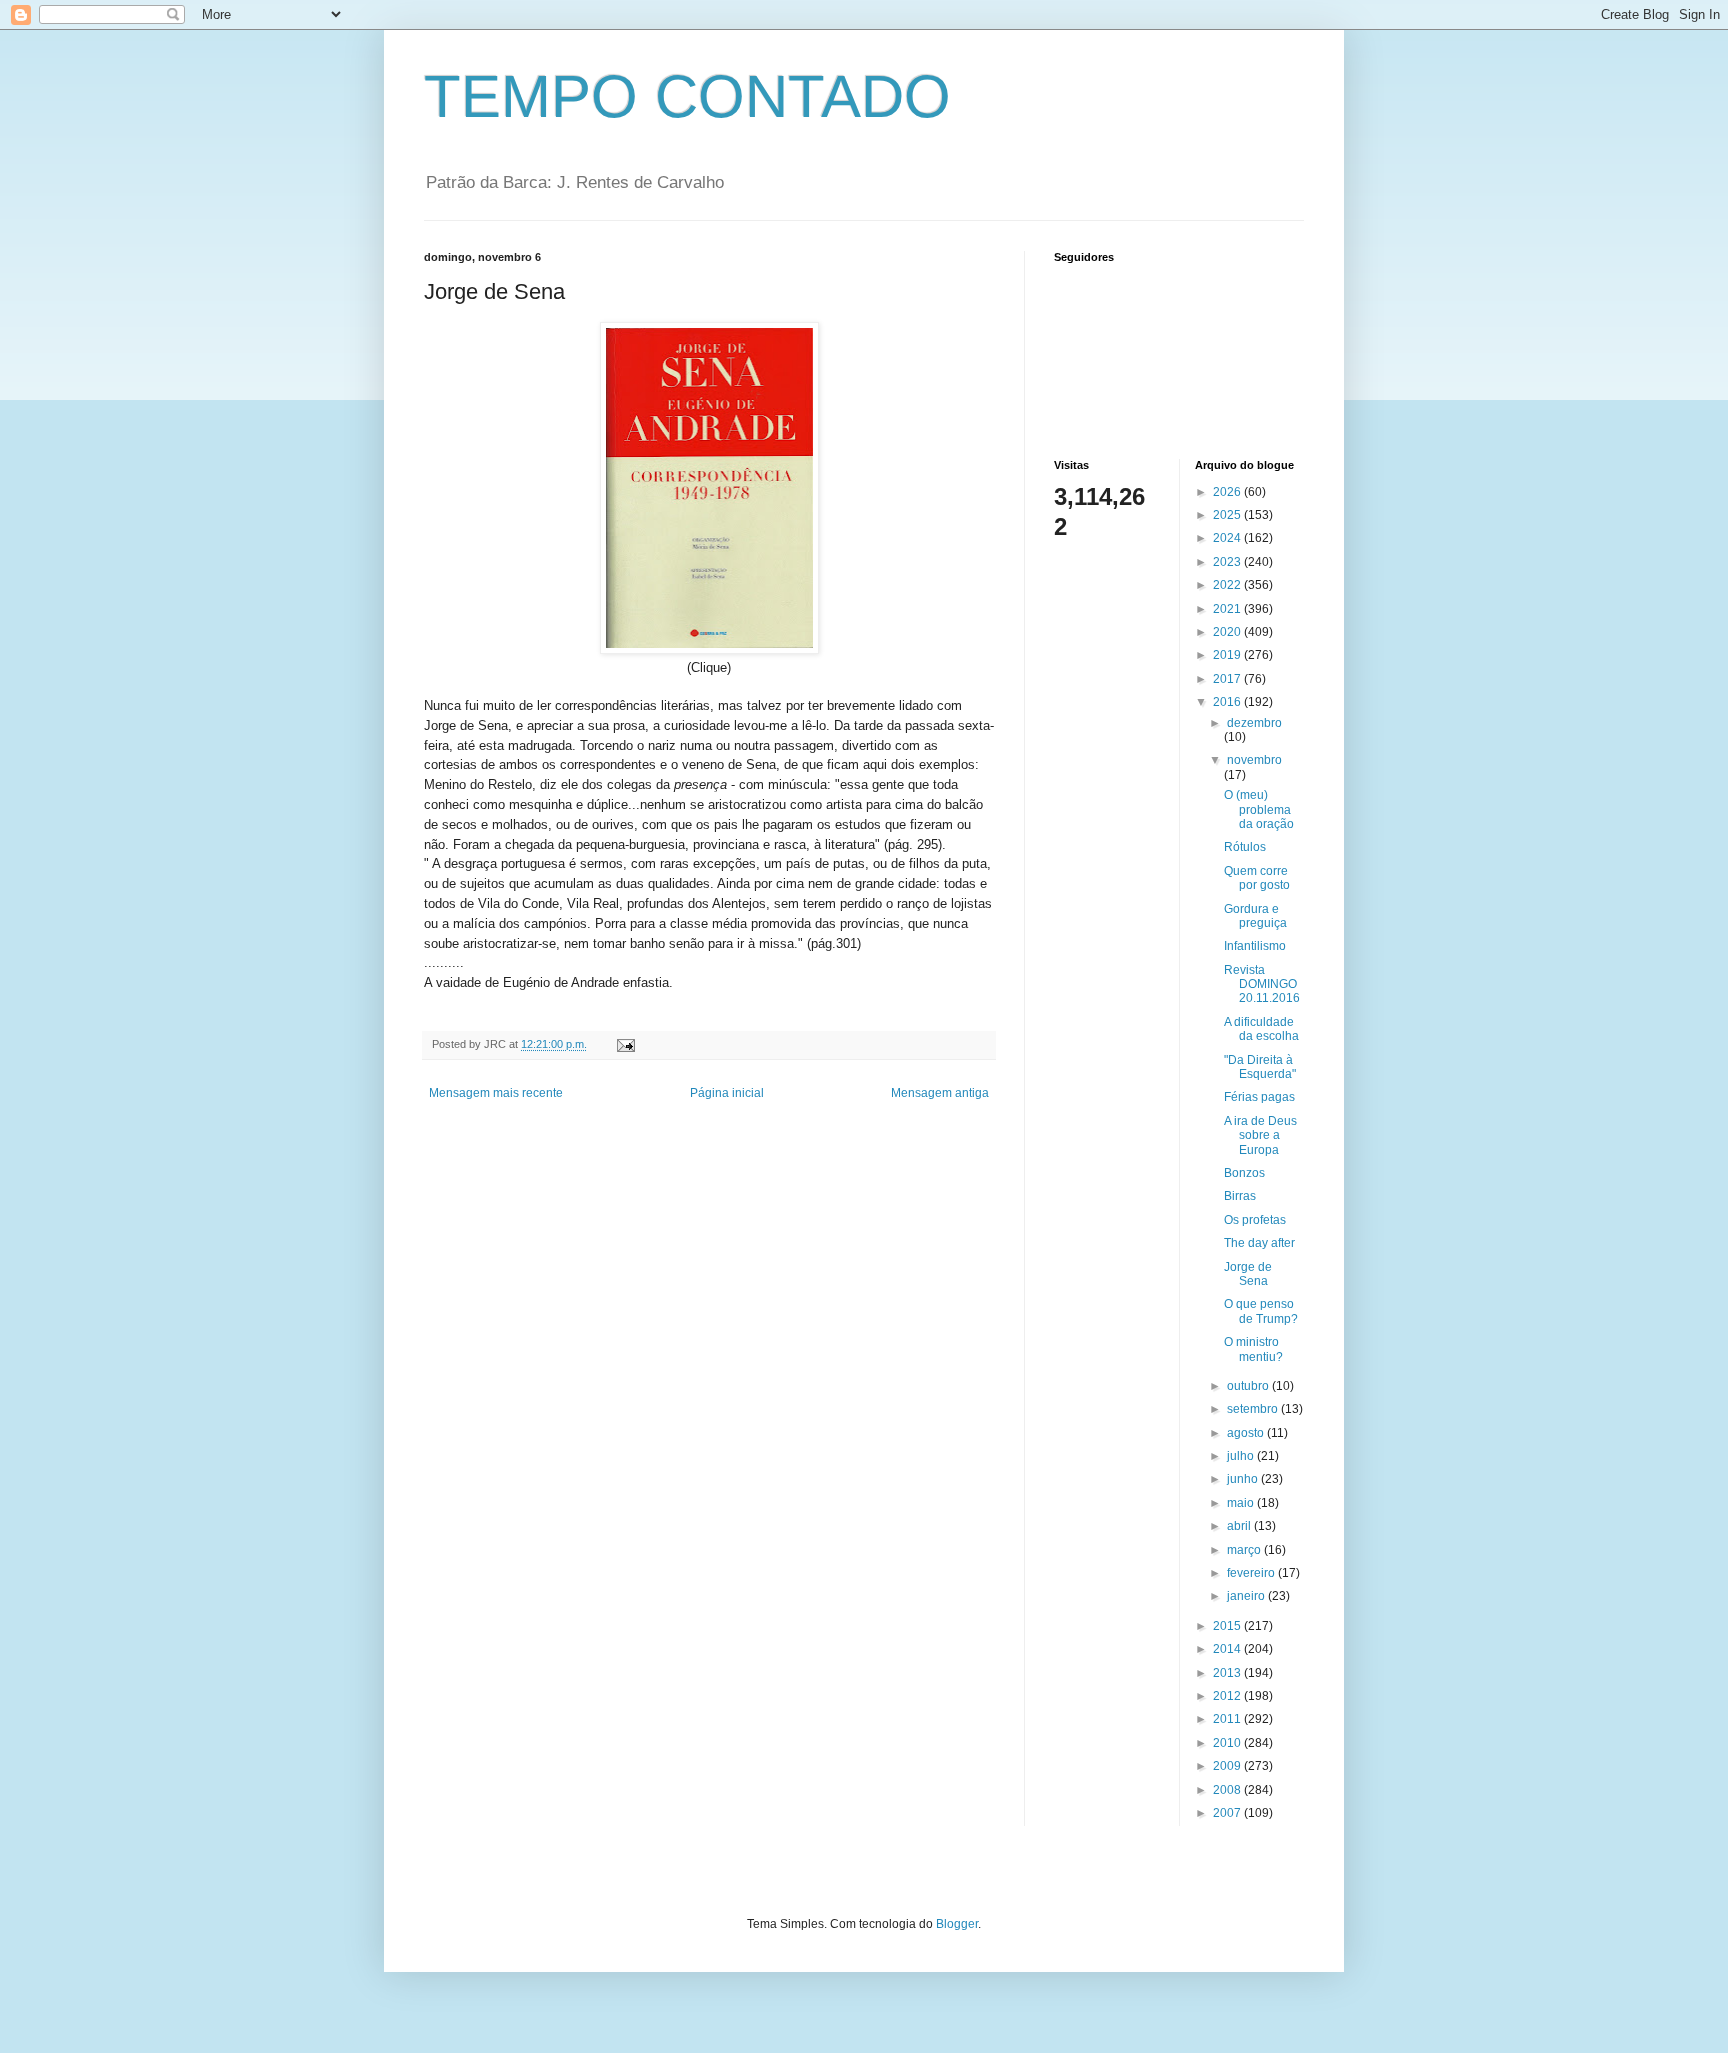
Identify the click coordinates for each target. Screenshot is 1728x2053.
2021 (1228, 609)
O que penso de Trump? (1261, 1311)
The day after (1259, 1243)
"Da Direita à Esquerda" (1260, 1067)
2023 (1228, 562)
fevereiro (1252, 1573)
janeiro (1247, 1596)
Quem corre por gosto (1257, 878)
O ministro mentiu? (1253, 1349)
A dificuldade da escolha (1261, 1029)
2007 (1228, 1813)
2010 (1228, 1743)
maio (1242, 1503)
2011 (1228, 1719)
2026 (1228, 492)
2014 (1228, 1649)
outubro (1249, 1386)
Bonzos (1244, 1173)
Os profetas (1255, 1220)
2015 (1228, 1626)
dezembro (1254, 723)
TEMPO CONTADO (687, 96)
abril (1240, 1526)
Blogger (957, 1924)
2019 (1228, 655)
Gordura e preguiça (1255, 916)
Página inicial (727, 1093)
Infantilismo (1255, 946)
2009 (1228, 1766)
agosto (1247, 1433)
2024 (1228, 538)
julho (1242, 1456)
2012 (1228, 1696)
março (1245, 1550)
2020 (1228, 632)
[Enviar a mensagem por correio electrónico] (625, 1044)
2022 (1228, 585)
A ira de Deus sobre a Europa (1260, 1135)
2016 (1228, 702)
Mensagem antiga (940, 1093)
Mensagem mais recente (496, 1093)
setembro (1254, 1409)
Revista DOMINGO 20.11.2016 (1262, 984)
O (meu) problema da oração (1259, 809)
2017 (1228, 679)
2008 (1228, 1790)
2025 (1228, 515)
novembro (1254, 760)
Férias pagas (1259, 1097)
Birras (1240, 1196)
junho (1244, 1479)
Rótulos (1245, 847)
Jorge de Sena (1248, 1274)
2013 (1228, 1673)
